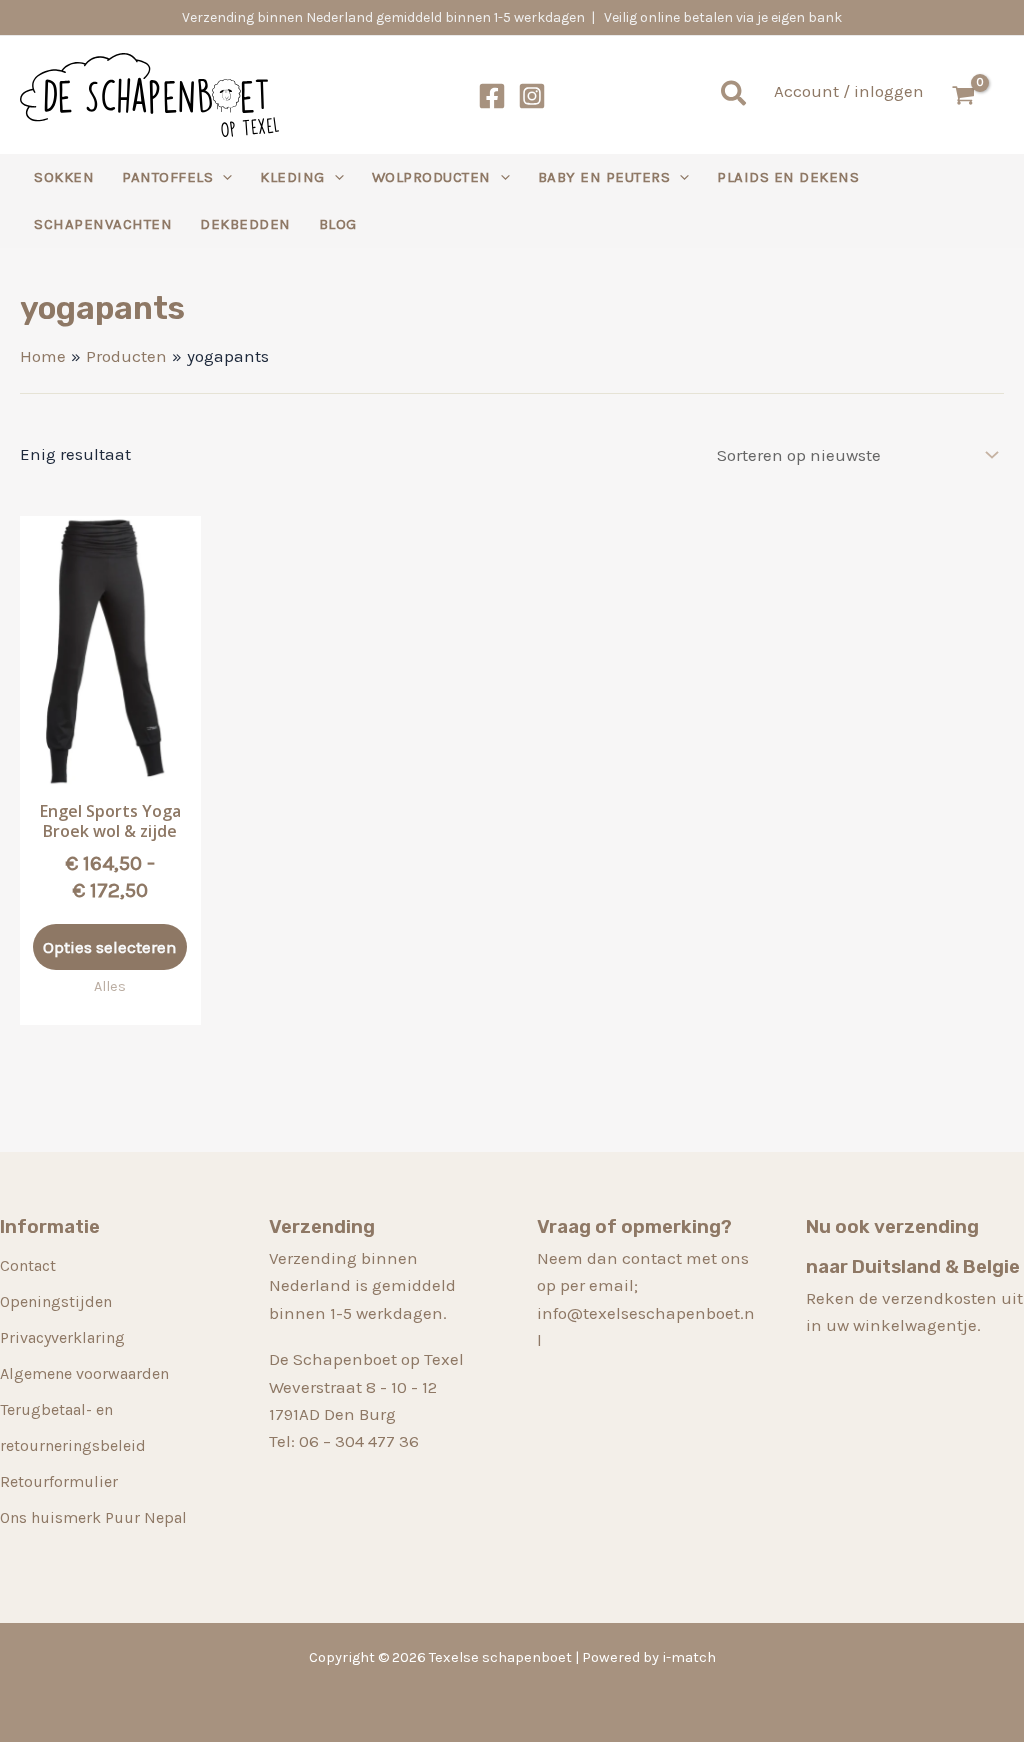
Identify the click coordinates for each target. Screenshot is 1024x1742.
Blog (338, 224)
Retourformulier (59, 1481)
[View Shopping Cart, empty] (974, 95)
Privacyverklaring (62, 1337)
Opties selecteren (110, 947)
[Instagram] (532, 96)
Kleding (292, 177)
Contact (28, 1265)
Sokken (64, 177)
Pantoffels (167, 177)
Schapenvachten (103, 224)
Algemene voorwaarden (84, 1373)
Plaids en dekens (788, 177)
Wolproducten (431, 177)
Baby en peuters (604, 177)
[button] (734, 95)
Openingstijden (56, 1301)
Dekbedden (245, 224)
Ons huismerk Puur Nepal (93, 1517)
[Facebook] (492, 96)
